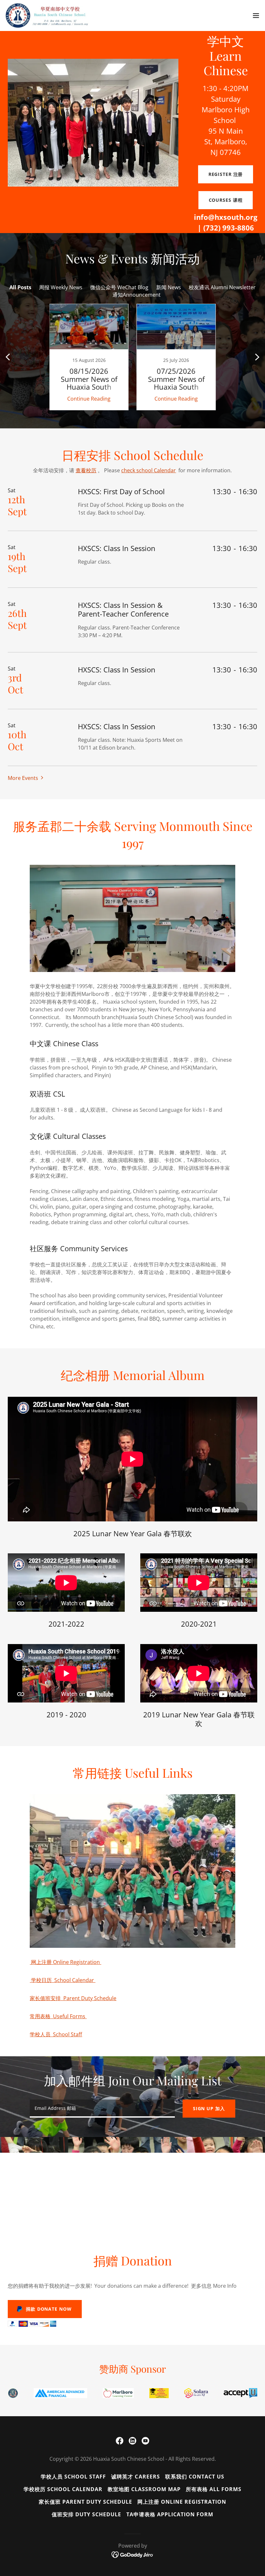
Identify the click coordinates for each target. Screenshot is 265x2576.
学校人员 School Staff (56, 2034)
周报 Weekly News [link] (61, 287)
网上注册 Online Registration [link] (182, 2502)
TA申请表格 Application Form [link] (170, 2514)
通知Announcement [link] (137, 295)
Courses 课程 (226, 200)
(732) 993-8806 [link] (229, 228)
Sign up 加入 (209, 2108)
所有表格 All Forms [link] (214, 2489)
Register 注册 (226, 174)
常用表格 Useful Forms (58, 2016)
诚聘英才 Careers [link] (135, 2477)
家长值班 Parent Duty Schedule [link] (85, 2502)
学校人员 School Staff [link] (73, 2477)
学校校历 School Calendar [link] (63, 2489)
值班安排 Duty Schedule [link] (86, 2514)
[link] (48, 15)
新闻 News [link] (169, 287)
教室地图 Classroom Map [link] (144, 2489)
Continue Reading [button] (89, 399)
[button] (256, 15)
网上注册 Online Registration (65, 1962)
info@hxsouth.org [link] (226, 217)
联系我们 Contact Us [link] (195, 2477)
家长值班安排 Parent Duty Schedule (73, 1998)
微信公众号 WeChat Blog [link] (119, 287)
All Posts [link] (20, 287)
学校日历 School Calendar (63, 1980)
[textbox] (102, 2109)
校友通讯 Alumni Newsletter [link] (222, 287)
